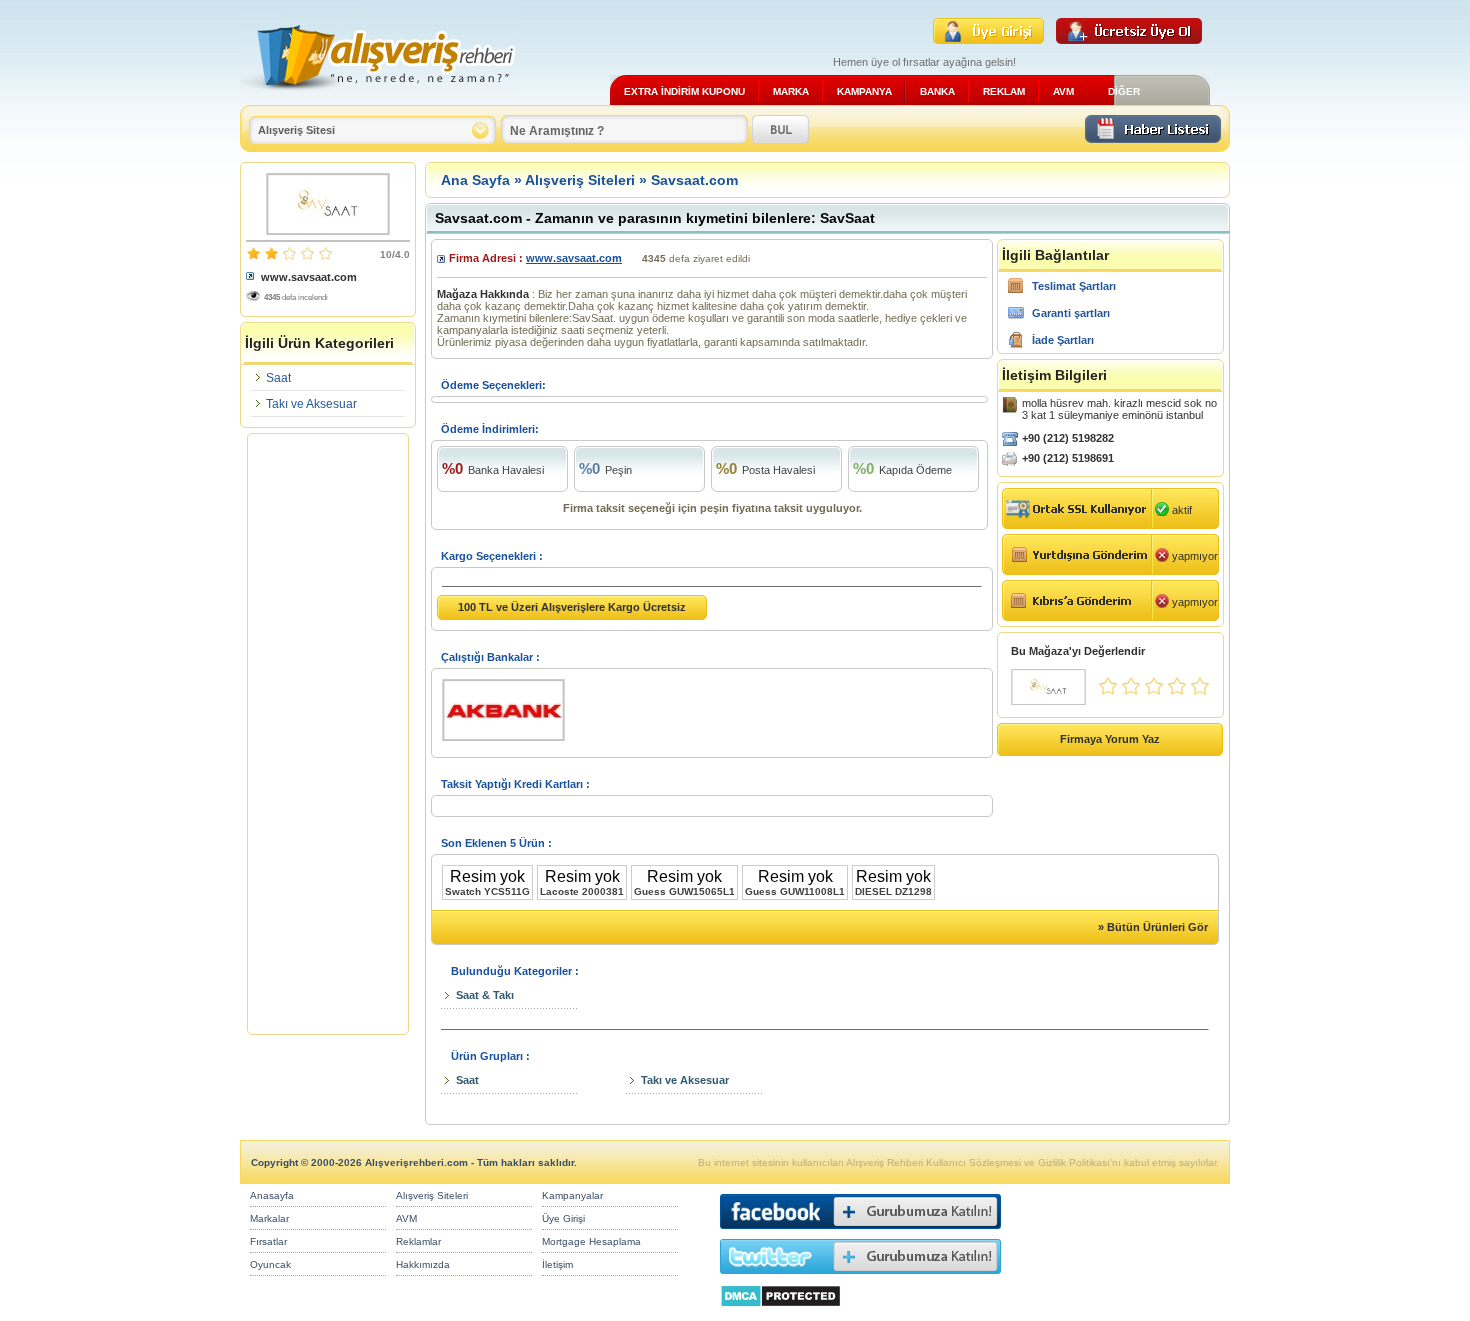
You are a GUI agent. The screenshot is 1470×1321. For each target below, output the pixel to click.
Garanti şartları (1071, 313)
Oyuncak (270, 1264)
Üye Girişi (563, 1218)
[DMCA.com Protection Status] (780, 1312)
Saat (278, 378)
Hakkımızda (423, 1264)
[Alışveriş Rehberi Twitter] (860, 1278)
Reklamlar (418, 1241)
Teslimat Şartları (1074, 286)
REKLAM (1004, 91)
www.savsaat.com (309, 277)
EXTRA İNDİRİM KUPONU (684, 91)
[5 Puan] (1200, 691)
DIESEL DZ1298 (893, 891)
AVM (1063, 91)
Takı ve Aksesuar (311, 404)
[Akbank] (511, 741)
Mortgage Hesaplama (591, 1241)
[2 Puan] (1131, 691)
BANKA (937, 91)
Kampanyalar (572, 1195)
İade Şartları (1063, 340)
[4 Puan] (1177, 691)
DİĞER (1124, 91)
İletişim (557, 1264)
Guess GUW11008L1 (795, 891)
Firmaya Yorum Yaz (1110, 739)
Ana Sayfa (475, 180)
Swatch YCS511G (487, 891)
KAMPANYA (864, 91)
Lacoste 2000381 (582, 891)
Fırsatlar (268, 1241)
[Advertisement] (328, 734)
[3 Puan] (1154, 691)
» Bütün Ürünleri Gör (1153, 927)
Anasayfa (272, 1195)
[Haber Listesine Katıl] (1153, 137)
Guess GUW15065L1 (684, 891)
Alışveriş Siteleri (580, 180)
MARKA (791, 91)
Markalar (269, 1218)
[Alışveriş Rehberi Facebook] (860, 1233)
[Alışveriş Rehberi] (378, 97)
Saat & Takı (485, 995)
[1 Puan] (1108, 691)
